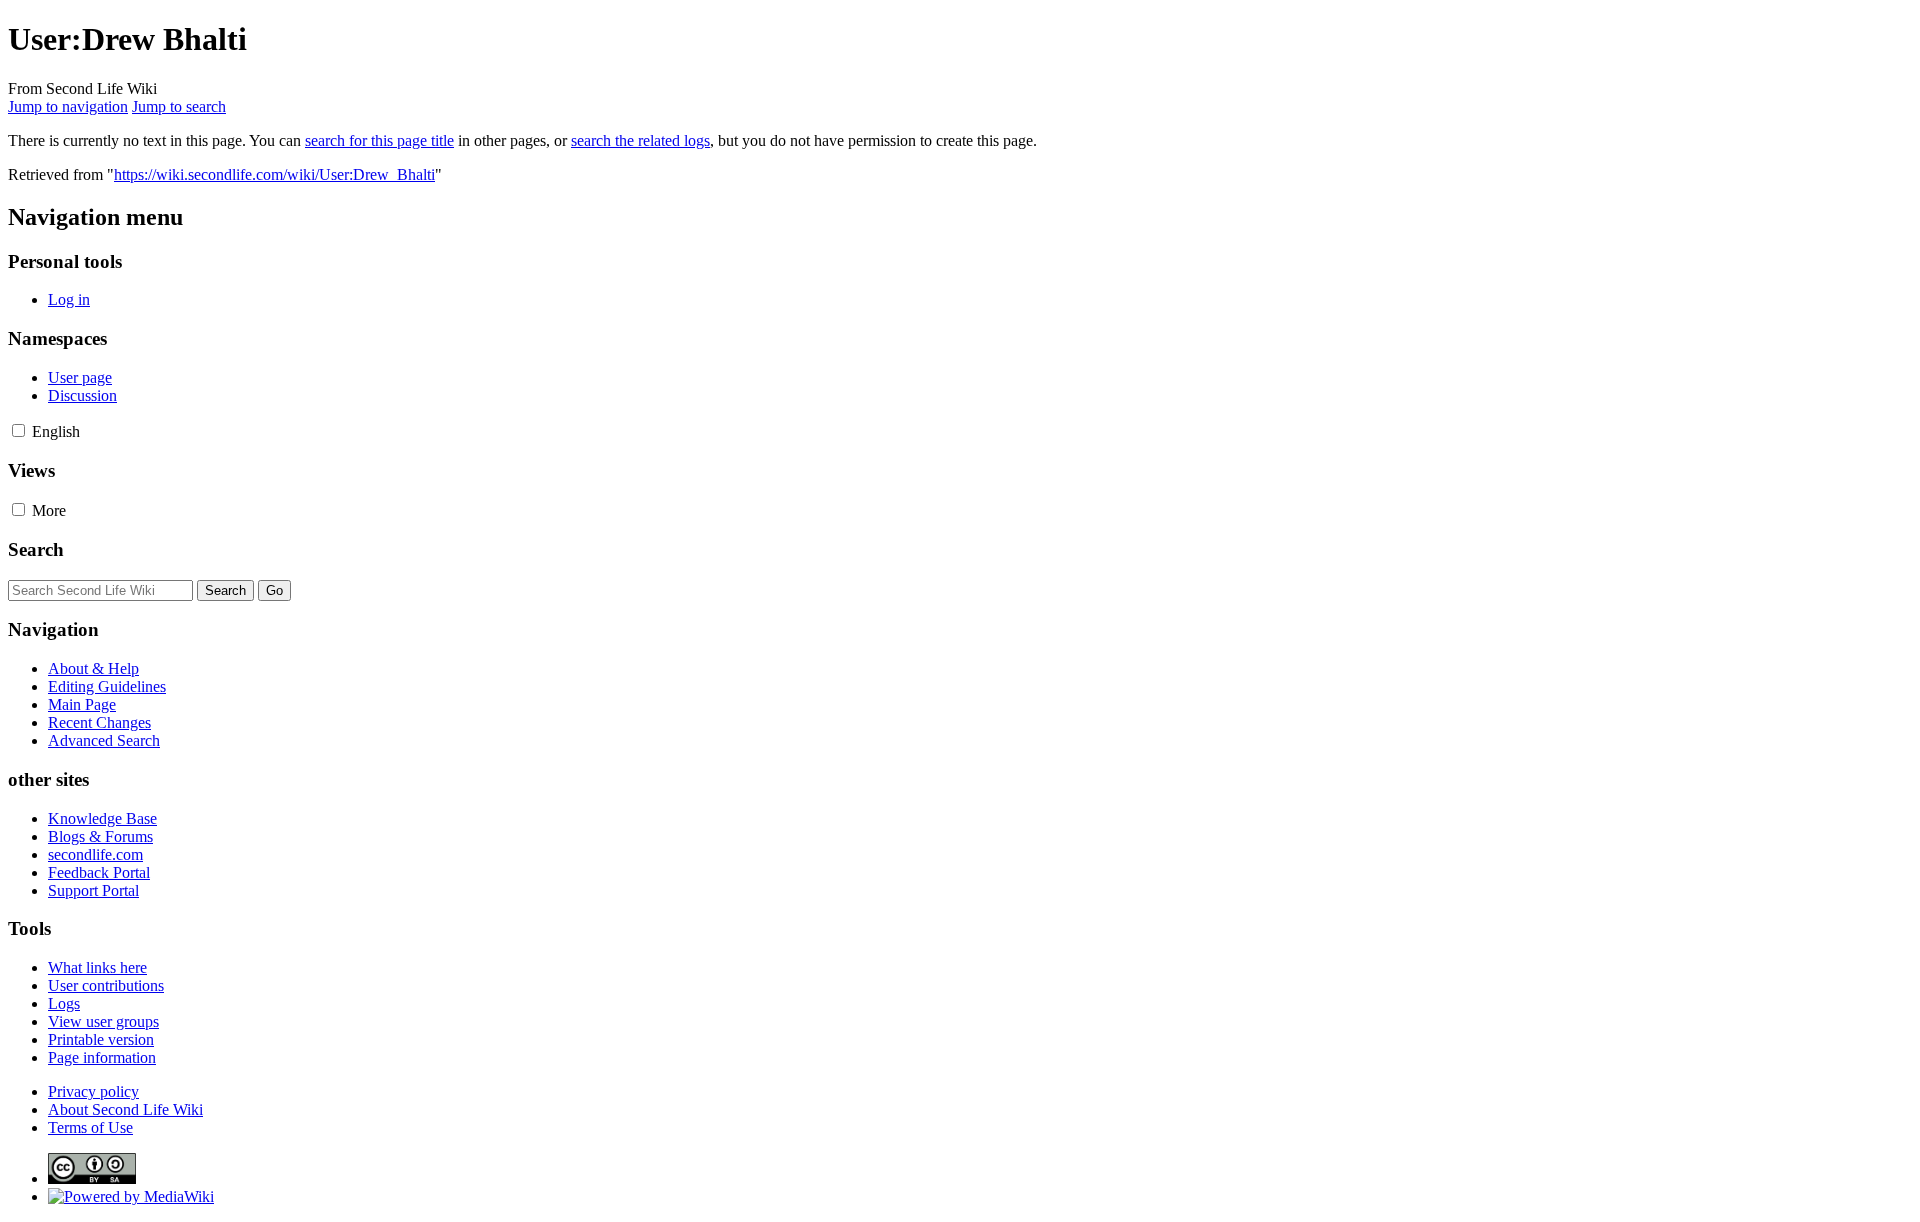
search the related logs (640, 140)
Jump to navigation (68, 106)
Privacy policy (93, 1091)
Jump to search (179, 106)
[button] (18, 430)
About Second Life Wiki (125, 1109)
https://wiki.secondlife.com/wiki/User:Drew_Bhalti (274, 174)
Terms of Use (90, 1127)
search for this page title (379, 140)
